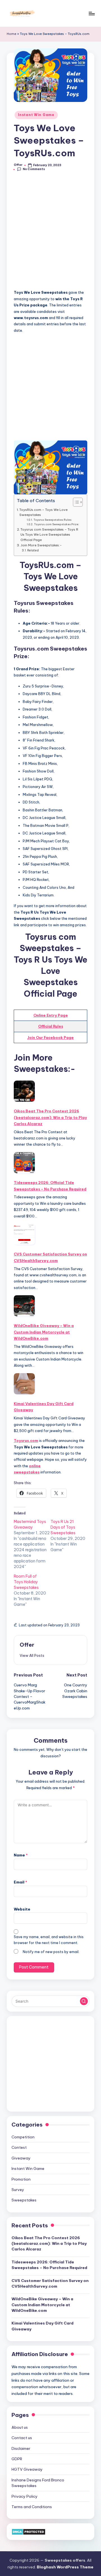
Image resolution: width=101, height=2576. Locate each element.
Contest (19, 2147)
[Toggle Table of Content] (75, 502)
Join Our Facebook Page (50, 1037)
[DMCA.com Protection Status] (28, 2531)
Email (20, 1882)
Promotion (21, 2179)
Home (12, 34)
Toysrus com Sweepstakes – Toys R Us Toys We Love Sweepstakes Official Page (49, 535)
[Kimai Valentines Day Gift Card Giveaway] (24, 1384)
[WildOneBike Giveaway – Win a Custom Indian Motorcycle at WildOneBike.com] (24, 1306)
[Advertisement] (50, 233)
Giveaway (21, 2158)
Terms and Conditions (32, 2507)
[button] (32, 1655)
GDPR (17, 2459)
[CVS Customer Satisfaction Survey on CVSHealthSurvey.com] (24, 1234)
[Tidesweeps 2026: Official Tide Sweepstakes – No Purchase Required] (24, 1163)
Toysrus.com (26, 1440)
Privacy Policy (25, 2496)
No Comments (34, 169)
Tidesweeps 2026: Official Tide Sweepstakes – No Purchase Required (50, 1186)
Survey (18, 2190)
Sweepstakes (24, 2200)
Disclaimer (21, 2448)
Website (22, 1909)
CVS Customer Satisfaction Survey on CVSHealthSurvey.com (50, 1257)
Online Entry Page (51, 1015)
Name (21, 1855)
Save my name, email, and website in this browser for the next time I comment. (49, 1940)
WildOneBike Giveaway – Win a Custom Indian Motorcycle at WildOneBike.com (44, 1332)
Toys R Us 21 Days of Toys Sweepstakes (63, 1527)
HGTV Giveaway (27, 2469)
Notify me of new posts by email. (51, 1952)
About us (20, 2427)
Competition (23, 2137)
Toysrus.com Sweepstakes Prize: (57, 524)
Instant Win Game (36, 115)
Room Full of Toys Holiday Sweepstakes (26, 1582)
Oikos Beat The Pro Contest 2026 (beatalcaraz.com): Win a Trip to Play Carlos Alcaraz (50, 1117)
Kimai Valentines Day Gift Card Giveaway (44, 1407)
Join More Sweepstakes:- (41, 545)
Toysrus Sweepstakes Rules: (53, 520)
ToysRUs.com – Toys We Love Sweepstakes (43, 512)
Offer (27, 1645)
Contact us (22, 2438)
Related (33, 550)
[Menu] (91, 13)
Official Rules (51, 1026)
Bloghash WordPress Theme (65, 2567)
